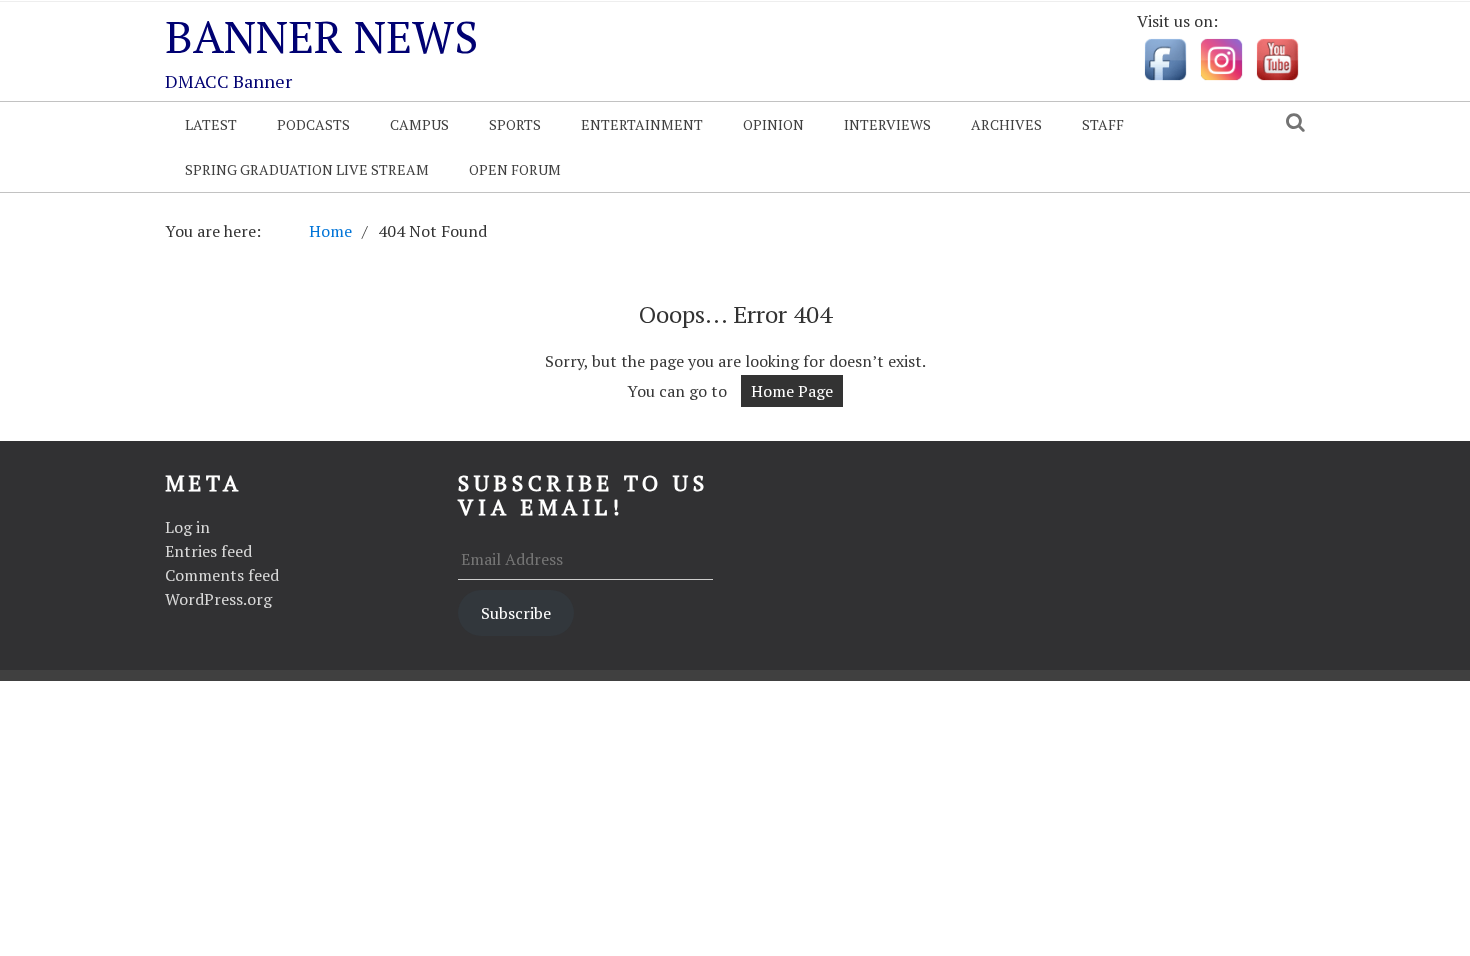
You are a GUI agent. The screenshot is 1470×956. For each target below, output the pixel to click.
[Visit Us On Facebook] (1165, 58)
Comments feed (222, 575)
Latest (211, 124)
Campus (419, 124)
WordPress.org (218, 599)
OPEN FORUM (515, 169)
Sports (515, 124)
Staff (1103, 124)
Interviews (887, 124)
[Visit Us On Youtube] (1277, 58)
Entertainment (642, 124)
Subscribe (516, 613)
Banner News (321, 36)
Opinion (773, 124)
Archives (1006, 124)
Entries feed (208, 551)
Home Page (792, 391)
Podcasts (313, 124)
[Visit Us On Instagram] (1221, 58)
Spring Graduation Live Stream (307, 169)
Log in (187, 527)
